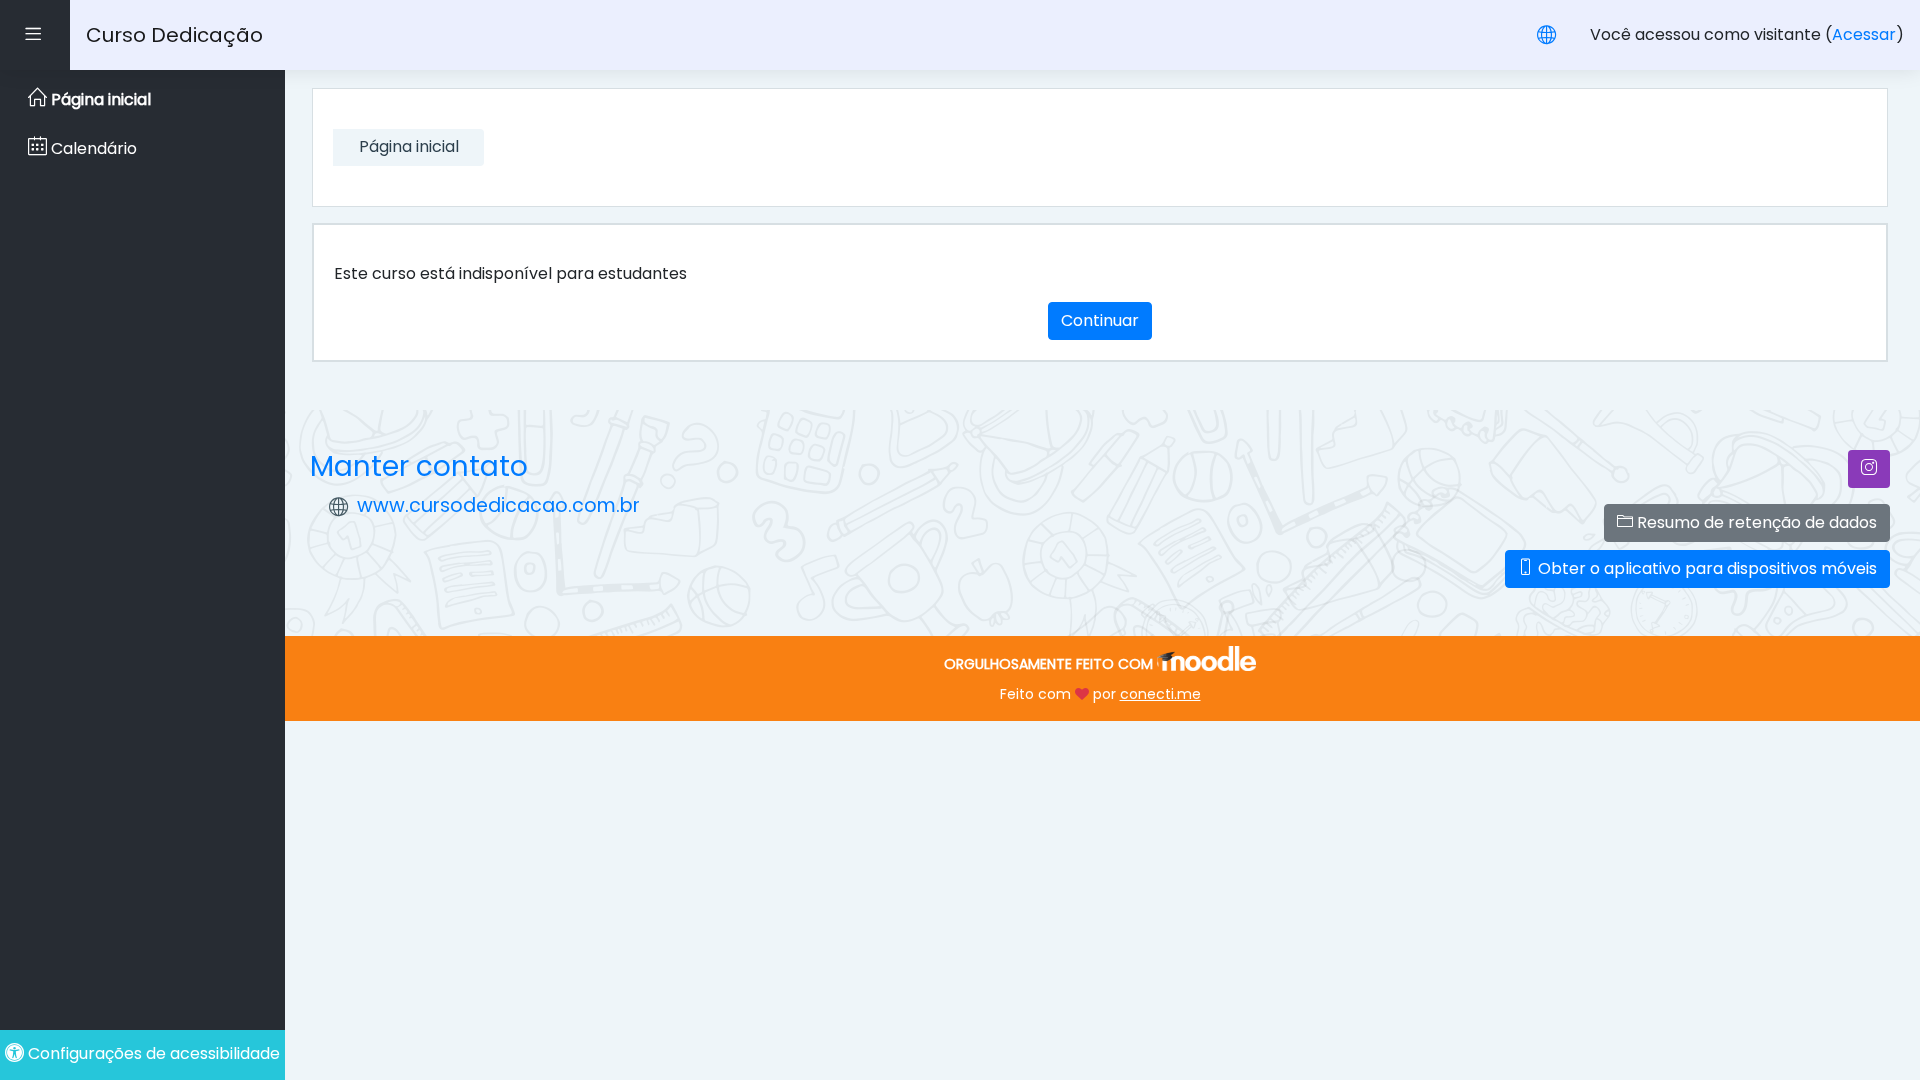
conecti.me (1160, 694)
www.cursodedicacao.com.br (498, 505)
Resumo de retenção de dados (1755, 522)
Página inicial (409, 146)
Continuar (1100, 320)
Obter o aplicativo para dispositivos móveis (1705, 568)
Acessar (1864, 34)
